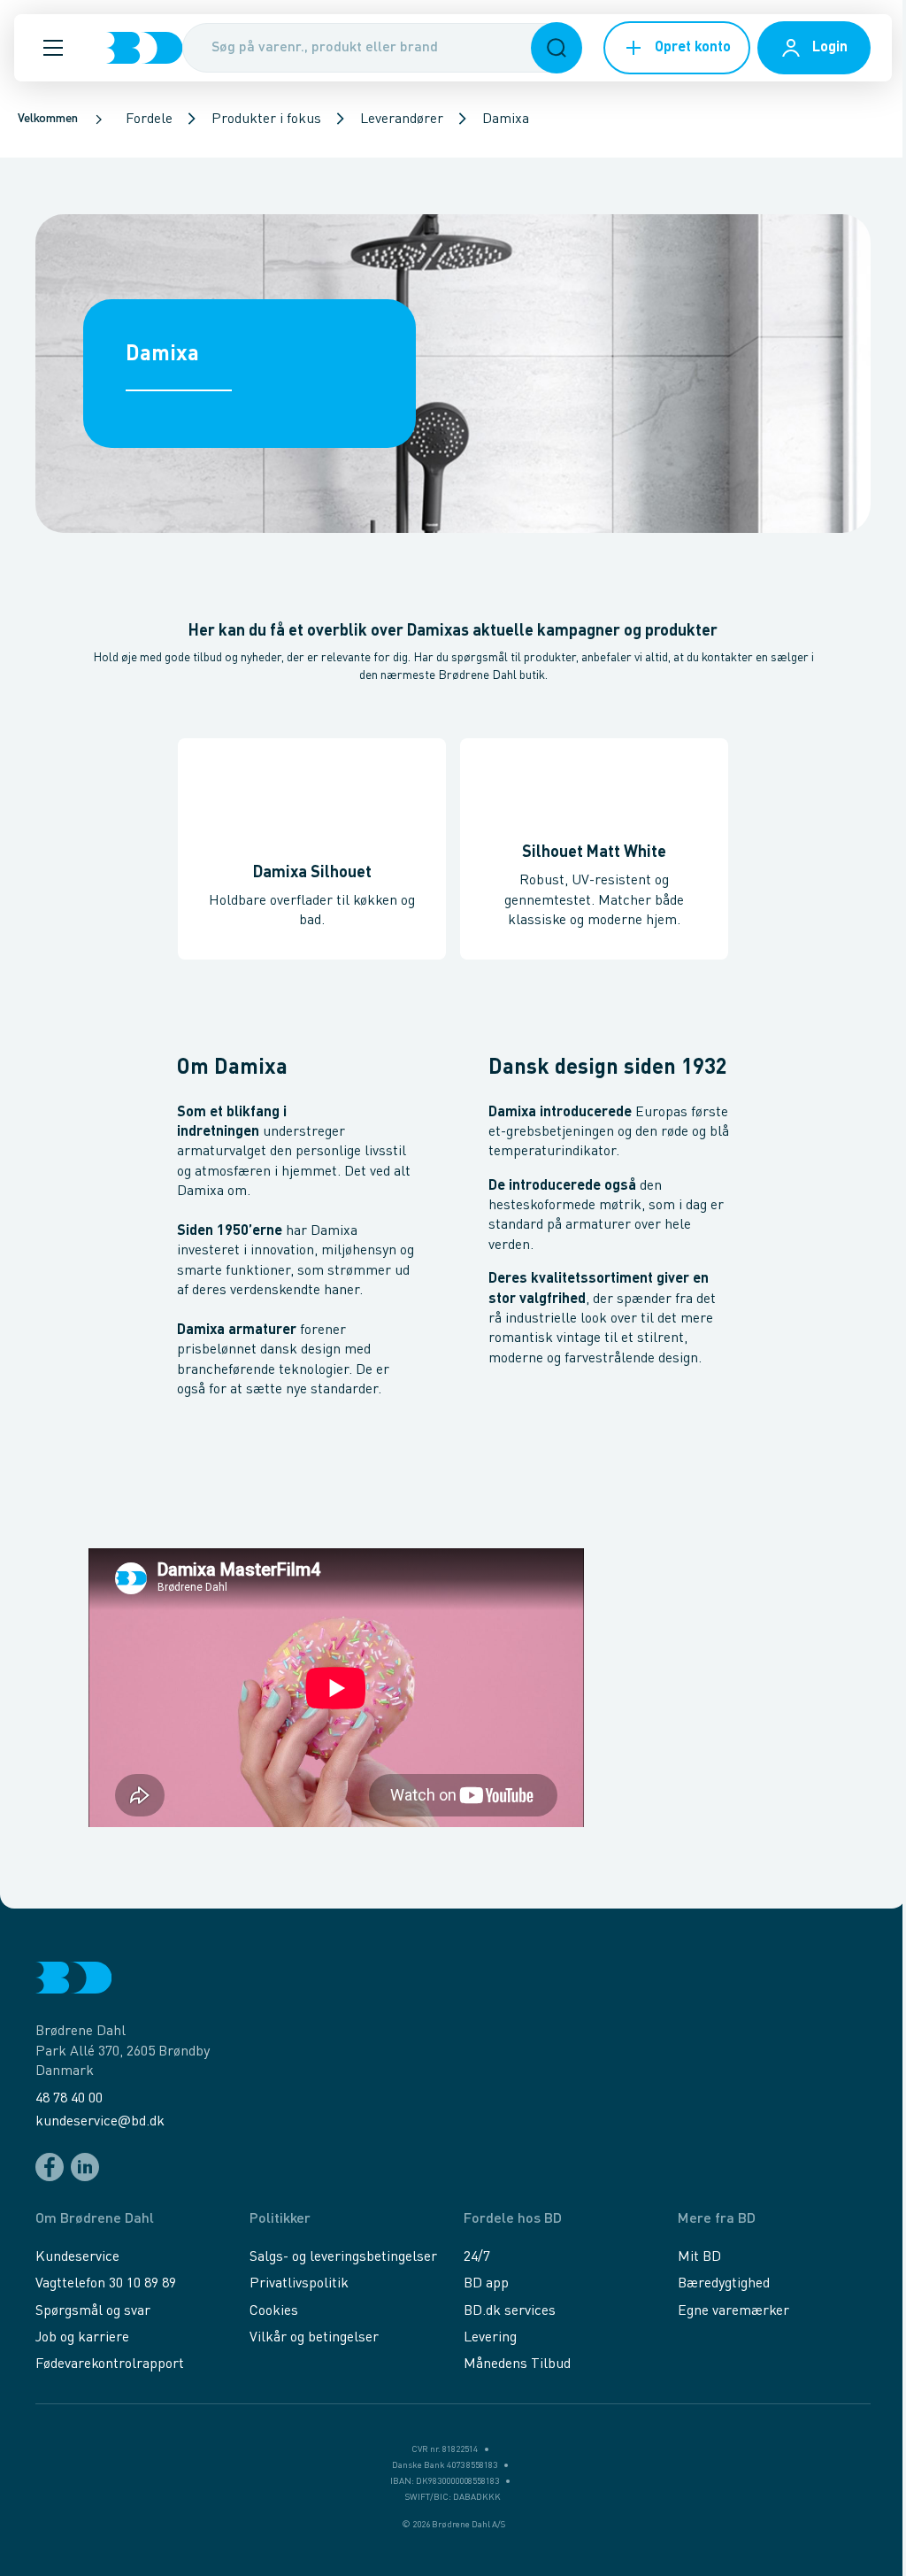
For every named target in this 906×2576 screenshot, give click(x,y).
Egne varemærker (733, 2311)
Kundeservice (77, 2257)
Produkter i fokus (266, 120)
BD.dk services (510, 2311)
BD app (486, 2284)
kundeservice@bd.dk (100, 2122)
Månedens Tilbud (517, 2364)
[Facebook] (50, 2167)
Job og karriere (82, 2338)
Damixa (506, 120)
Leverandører (402, 120)
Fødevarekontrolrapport (110, 2364)
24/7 (477, 2257)
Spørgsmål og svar (93, 2311)
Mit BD (699, 2257)
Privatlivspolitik (299, 2284)
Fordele (149, 120)
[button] (53, 48)
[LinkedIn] (85, 2167)
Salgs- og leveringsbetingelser (343, 2257)
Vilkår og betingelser (314, 2338)
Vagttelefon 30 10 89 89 (106, 2284)
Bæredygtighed (724, 2284)
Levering (490, 2338)
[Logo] (144, 48)
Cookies (274, 2311)
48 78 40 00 (69, 2099)
